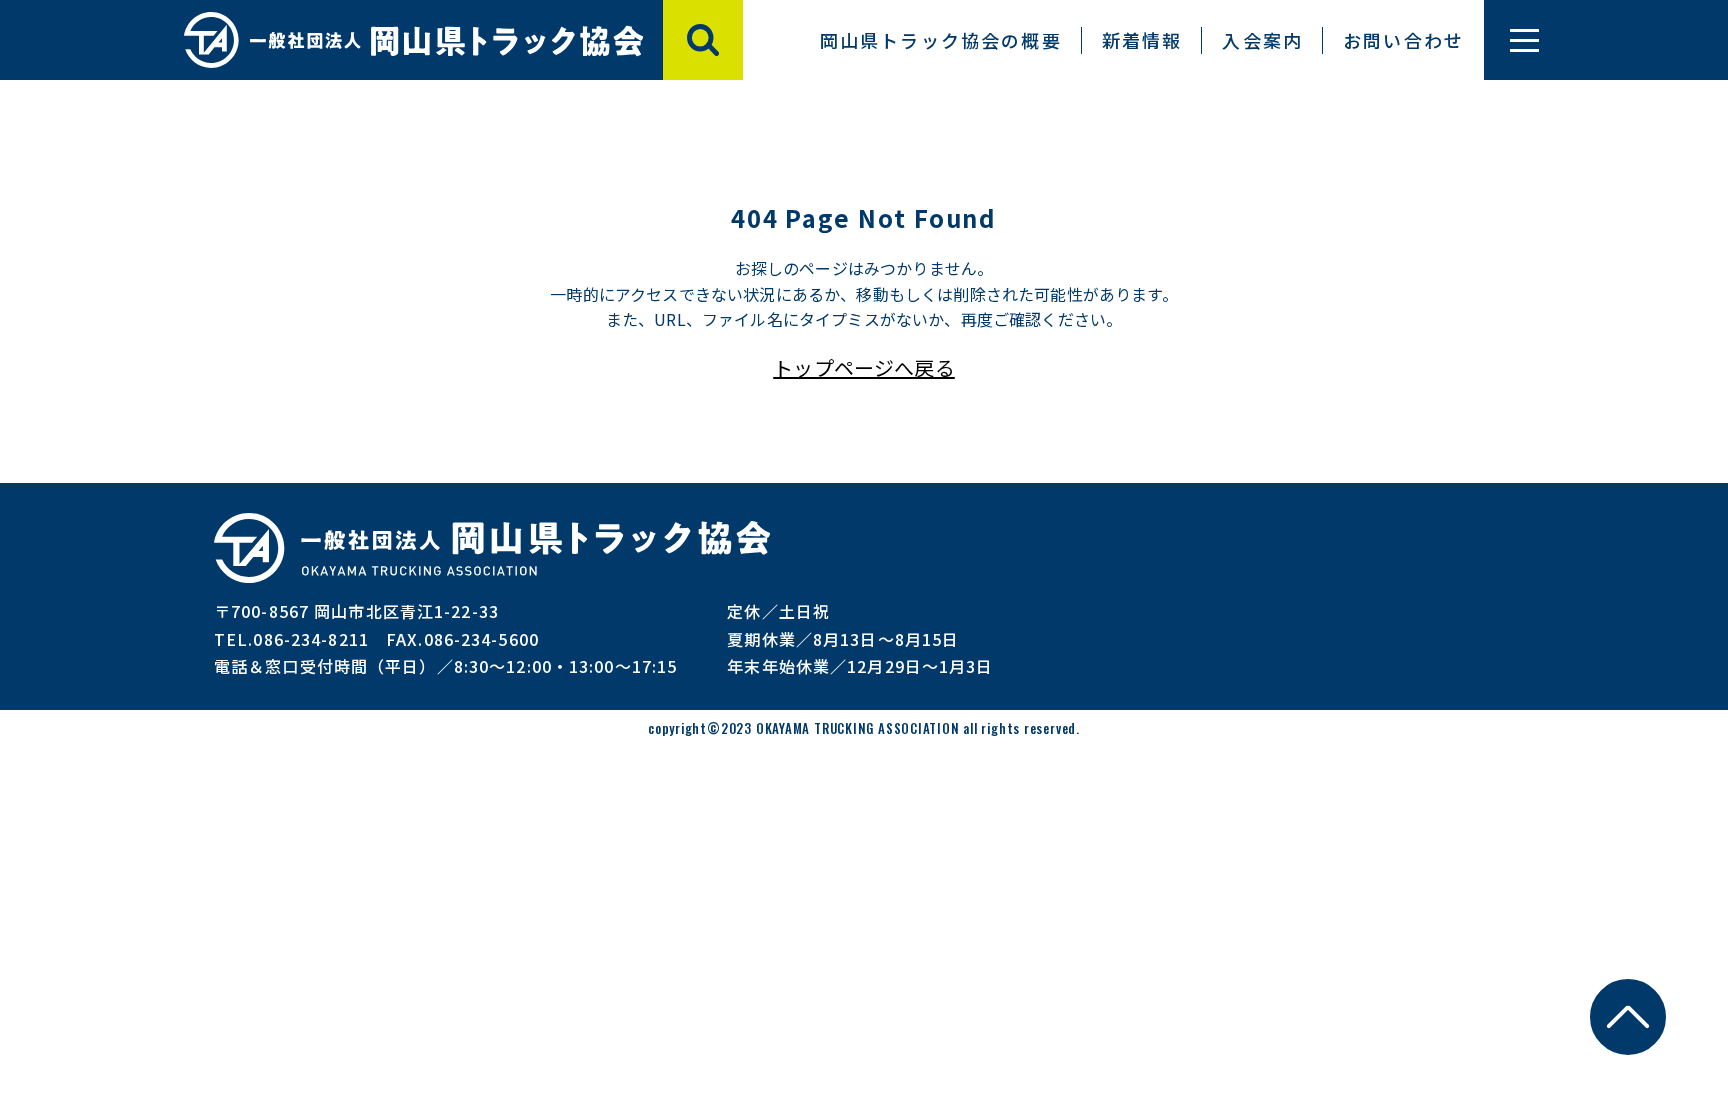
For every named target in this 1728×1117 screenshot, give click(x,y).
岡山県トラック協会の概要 (941, 40)
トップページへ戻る (864, 367)
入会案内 (1262, 40)
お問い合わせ (1403, 40)
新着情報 (1142, 40)
